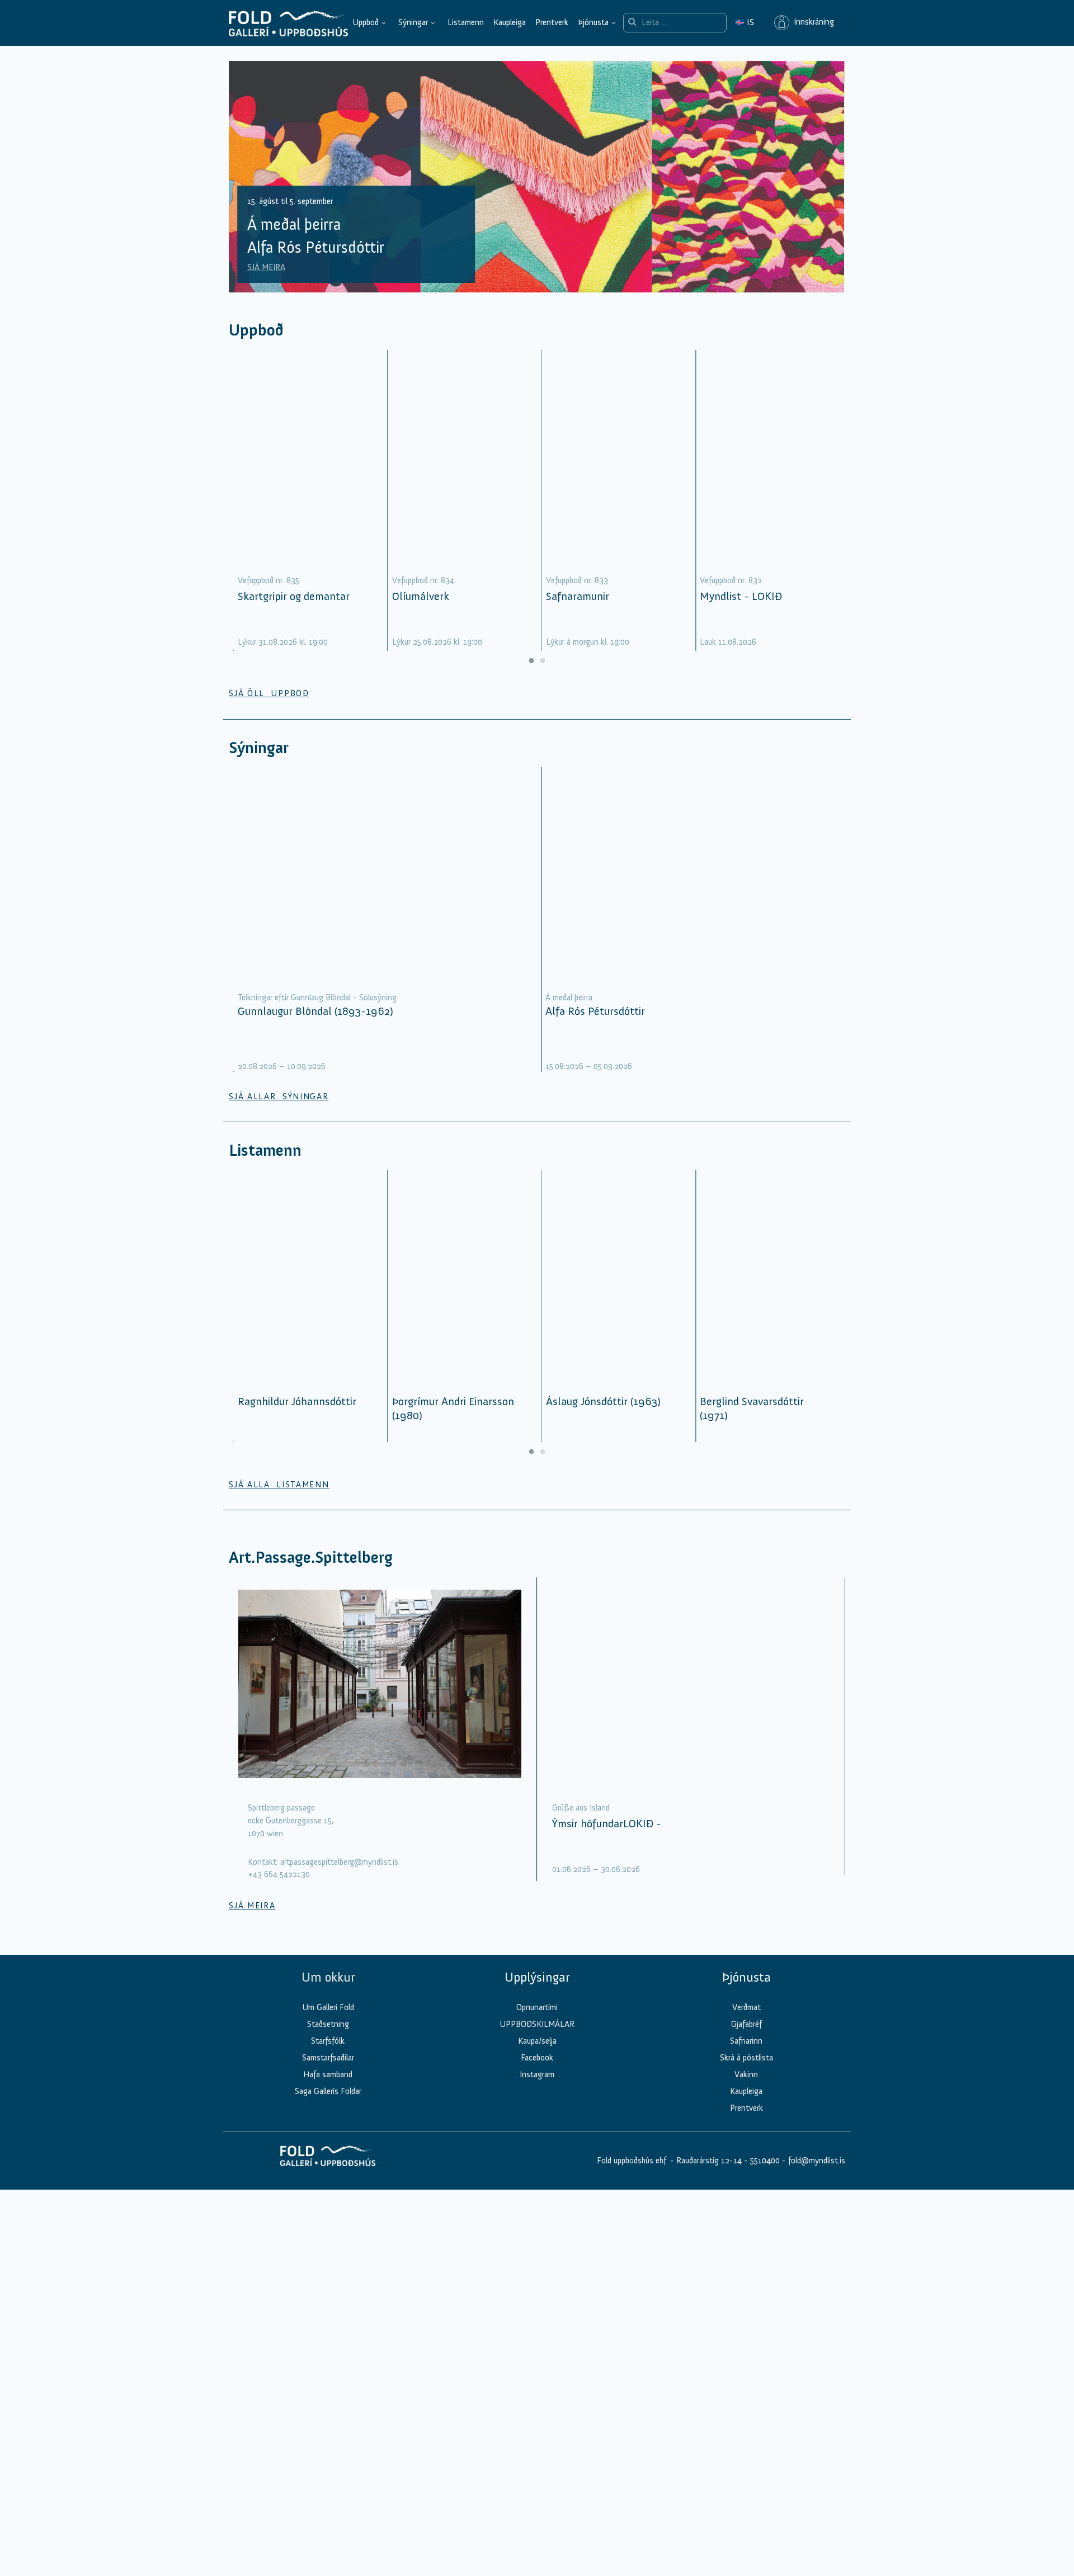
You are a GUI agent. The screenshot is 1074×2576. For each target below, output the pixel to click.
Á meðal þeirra (569, 998)
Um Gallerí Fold (328, 2007)
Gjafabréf (746, 2024)
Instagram (537, 2074)
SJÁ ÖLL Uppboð (269, 693)
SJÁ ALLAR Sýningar (279, 1096)
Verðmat (746, 2007)
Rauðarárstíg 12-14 (708, 2161)
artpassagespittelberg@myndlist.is (339, 1862)
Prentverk (552, 22)
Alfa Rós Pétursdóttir (595, 1011)
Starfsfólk (328, 2041)
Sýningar (413, 22)
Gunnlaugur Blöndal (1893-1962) (315, 1011)
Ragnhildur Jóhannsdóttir (297, 1401)
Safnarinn (746, 2041)
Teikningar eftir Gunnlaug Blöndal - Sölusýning (317, 998)
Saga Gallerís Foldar (328, 2091)
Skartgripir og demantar (294, 596)
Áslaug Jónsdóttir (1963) (603, 1401)
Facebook (537, 2058)
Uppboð (366, 22)
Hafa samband (328, 2074)
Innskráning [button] (812, 22)
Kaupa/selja (537, 2041)
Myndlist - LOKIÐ (741, 596)
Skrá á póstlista (746, 2058)
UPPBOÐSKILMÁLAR (537, 2024)
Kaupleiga (510, 22)
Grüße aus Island (581, 1808)
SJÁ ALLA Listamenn (279, 1485)
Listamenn (466, 22)
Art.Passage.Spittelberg (311, 1558)
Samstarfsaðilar (328, 2058)
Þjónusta (593, 22)
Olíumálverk (421, 596)
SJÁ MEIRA (266, 267)
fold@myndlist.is (817, 2161)
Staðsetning (328, 2024)
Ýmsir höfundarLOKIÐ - (607, 1823)
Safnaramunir (578, 596)
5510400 (765, 2161)
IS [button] (745, 22)
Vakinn (746, 2074)
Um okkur (328, 1977)
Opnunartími (537, 2007)
